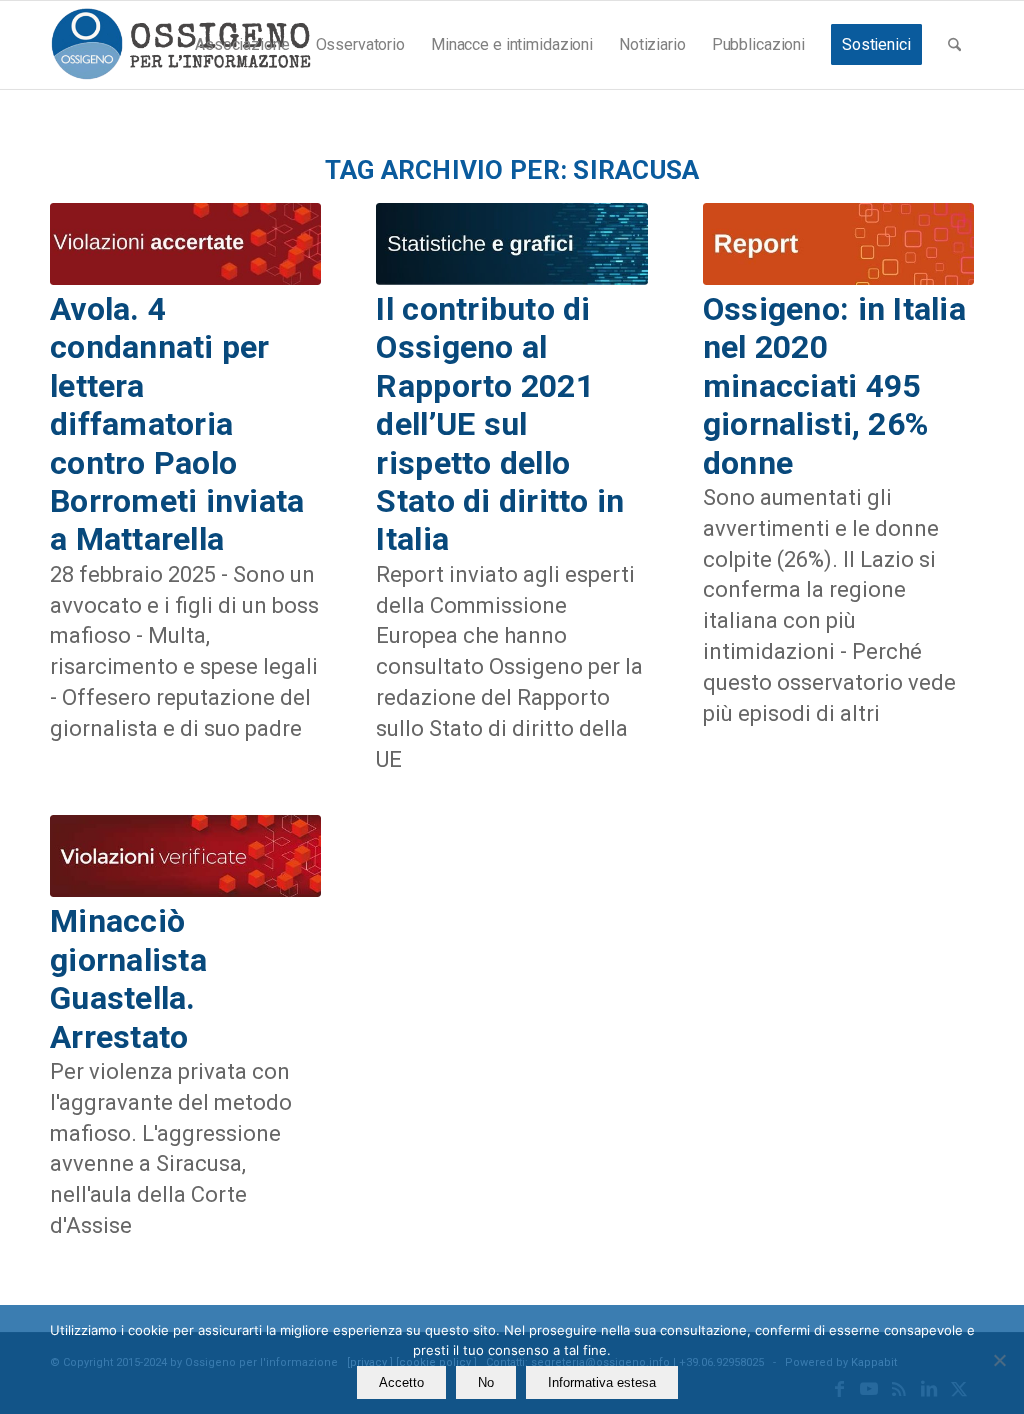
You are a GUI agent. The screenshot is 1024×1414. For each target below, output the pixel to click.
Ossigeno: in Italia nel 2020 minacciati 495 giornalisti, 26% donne (834, 386)
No (486, 1382)
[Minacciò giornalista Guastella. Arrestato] (185, 856)
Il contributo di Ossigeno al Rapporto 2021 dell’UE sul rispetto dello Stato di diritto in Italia (500, 424)
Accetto (401, 1382)
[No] (999, 1360)
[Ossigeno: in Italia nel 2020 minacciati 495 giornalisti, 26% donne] (838, 244)
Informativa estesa (602, 1382)
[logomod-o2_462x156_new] (180, 45)
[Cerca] (954, 45)
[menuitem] (242, 45)
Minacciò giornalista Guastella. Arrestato (128, 978)
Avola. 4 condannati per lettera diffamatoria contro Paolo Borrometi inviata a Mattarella (177, 424)
